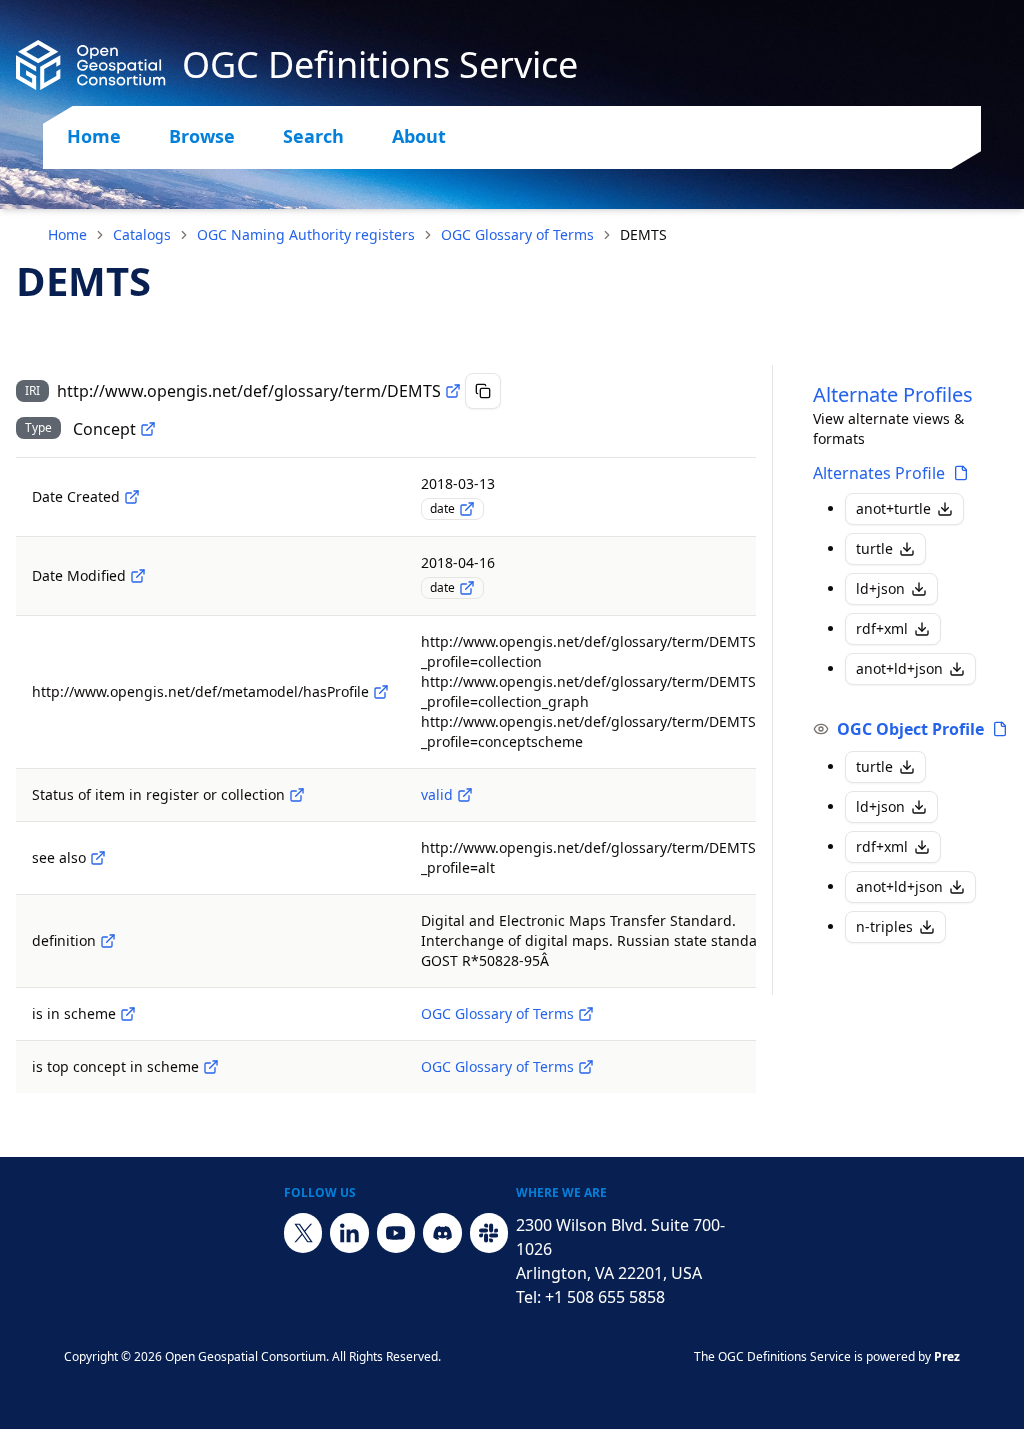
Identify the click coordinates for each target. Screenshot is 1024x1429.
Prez (947, 1356)
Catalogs (142, 234)
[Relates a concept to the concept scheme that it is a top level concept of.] (211, 1067)
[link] (643, 235)
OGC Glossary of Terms (517, 234)
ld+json (880, 588)
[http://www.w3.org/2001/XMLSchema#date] (467, 509)
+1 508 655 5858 (605, 1297)
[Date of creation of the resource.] (132, 497)
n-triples (884, 926)
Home (94, 136)
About (419, 136)
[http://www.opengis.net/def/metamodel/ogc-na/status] (297, 795)
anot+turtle (893, 508)
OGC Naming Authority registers (306, 234)
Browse (202, 136)
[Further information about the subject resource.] (98, 858)
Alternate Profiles (893, 394)
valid (437, 794)
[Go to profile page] (961, 473)
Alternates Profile (879, 473)
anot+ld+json (899, 668)
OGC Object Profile (910, 729)
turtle (874, 548)
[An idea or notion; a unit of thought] (148, 429)
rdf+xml (882, 628)
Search (313, 136)
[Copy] (483, 391)
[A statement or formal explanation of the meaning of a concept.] (108, 941)
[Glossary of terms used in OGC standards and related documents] (586, 1014)
